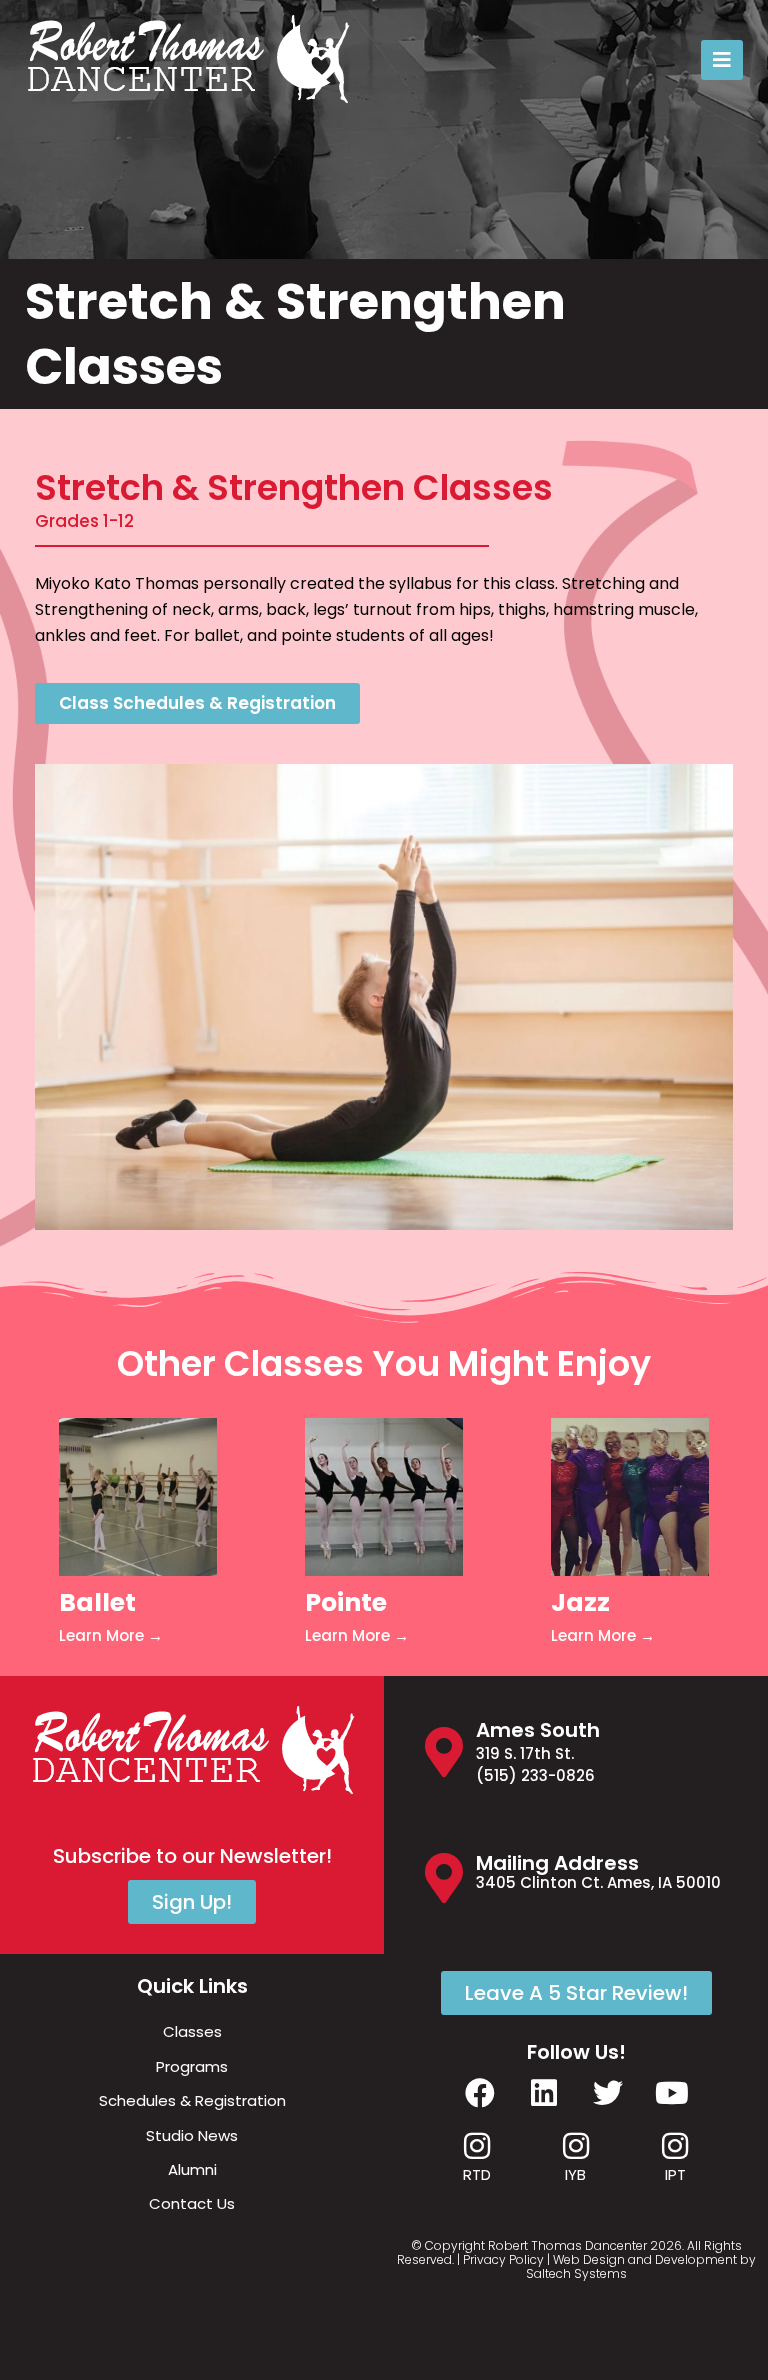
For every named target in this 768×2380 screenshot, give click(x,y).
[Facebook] (480, 2093)
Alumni (192, 2169)
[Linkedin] (544, 2093)
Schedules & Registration (192, 2100)
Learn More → (111, 1635)
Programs (192, 2066)
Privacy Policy (503, 2259)
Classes (192, 2031)
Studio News (192, 2135)
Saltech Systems (576, 2273)
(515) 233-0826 (535, 1775)
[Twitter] (608, 2093)
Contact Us (192, 2203)
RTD (477, 2174)
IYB (575, 2174)
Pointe (346, 1602)
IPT (675, 2174)
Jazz (580, 1602)
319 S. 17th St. (525, 1753)
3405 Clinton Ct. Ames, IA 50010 (598, 1882)
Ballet (97, 1602)
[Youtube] (672, 2093)
